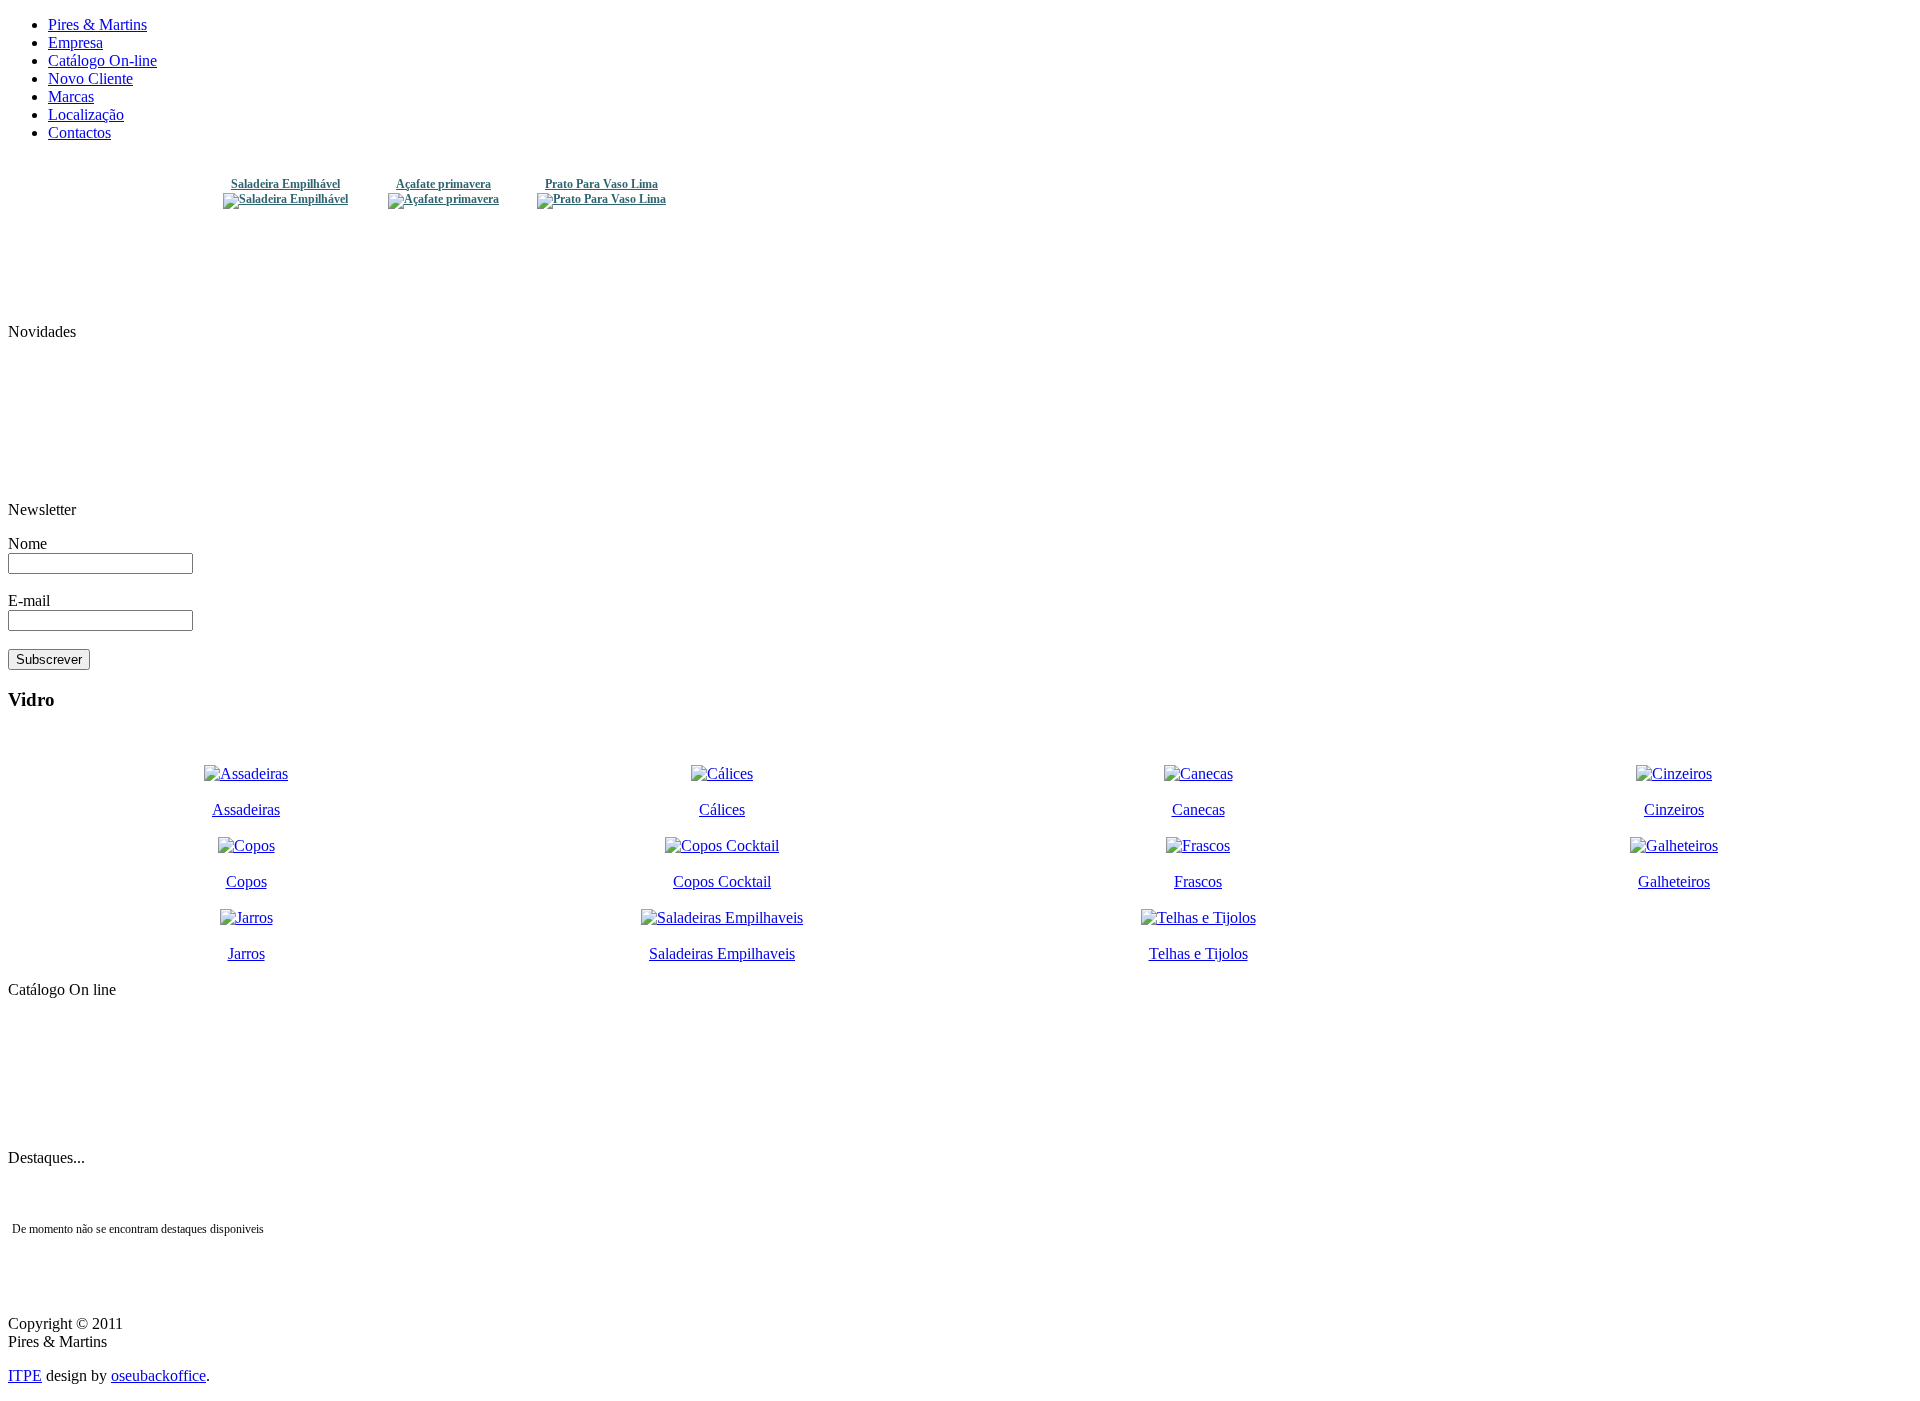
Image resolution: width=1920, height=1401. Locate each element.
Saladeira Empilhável (285, 184)
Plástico (960, 1041)
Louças (960, 1101)
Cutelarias (960, 1131)
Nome (27, 543)
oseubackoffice (158, 1375)
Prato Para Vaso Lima (601, 184)
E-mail (29, 600)
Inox (960, 1071)
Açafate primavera (443, 184)
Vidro (960, 1011)
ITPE (25, 1375)
